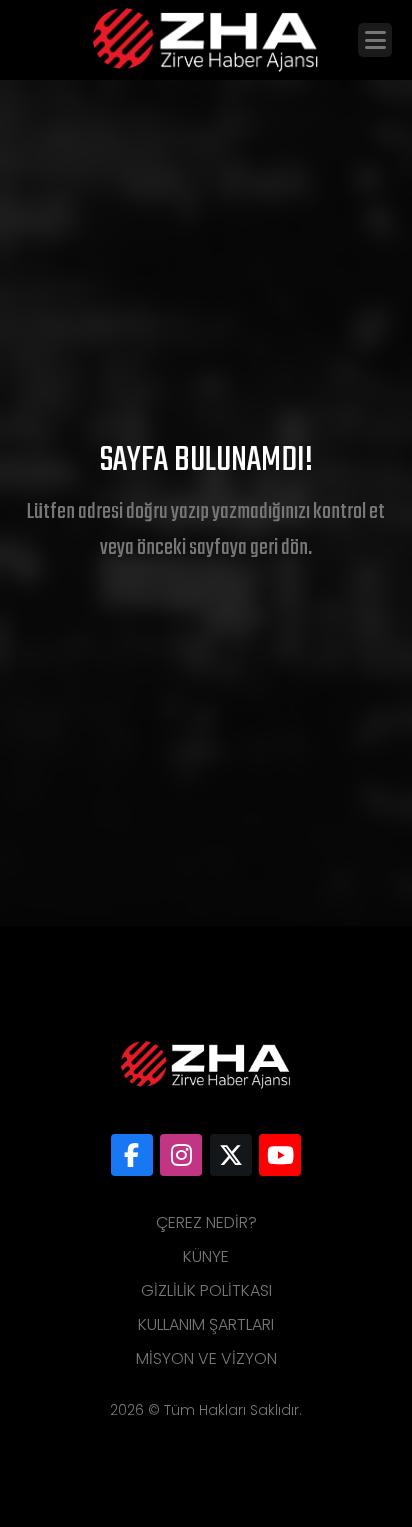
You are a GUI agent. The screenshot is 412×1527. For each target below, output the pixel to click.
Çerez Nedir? (206, 1222)
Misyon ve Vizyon (206, 1358)
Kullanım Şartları (206, 1324)
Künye (206, 1256)
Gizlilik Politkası (206, 1290)
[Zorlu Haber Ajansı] (132, 1155)
